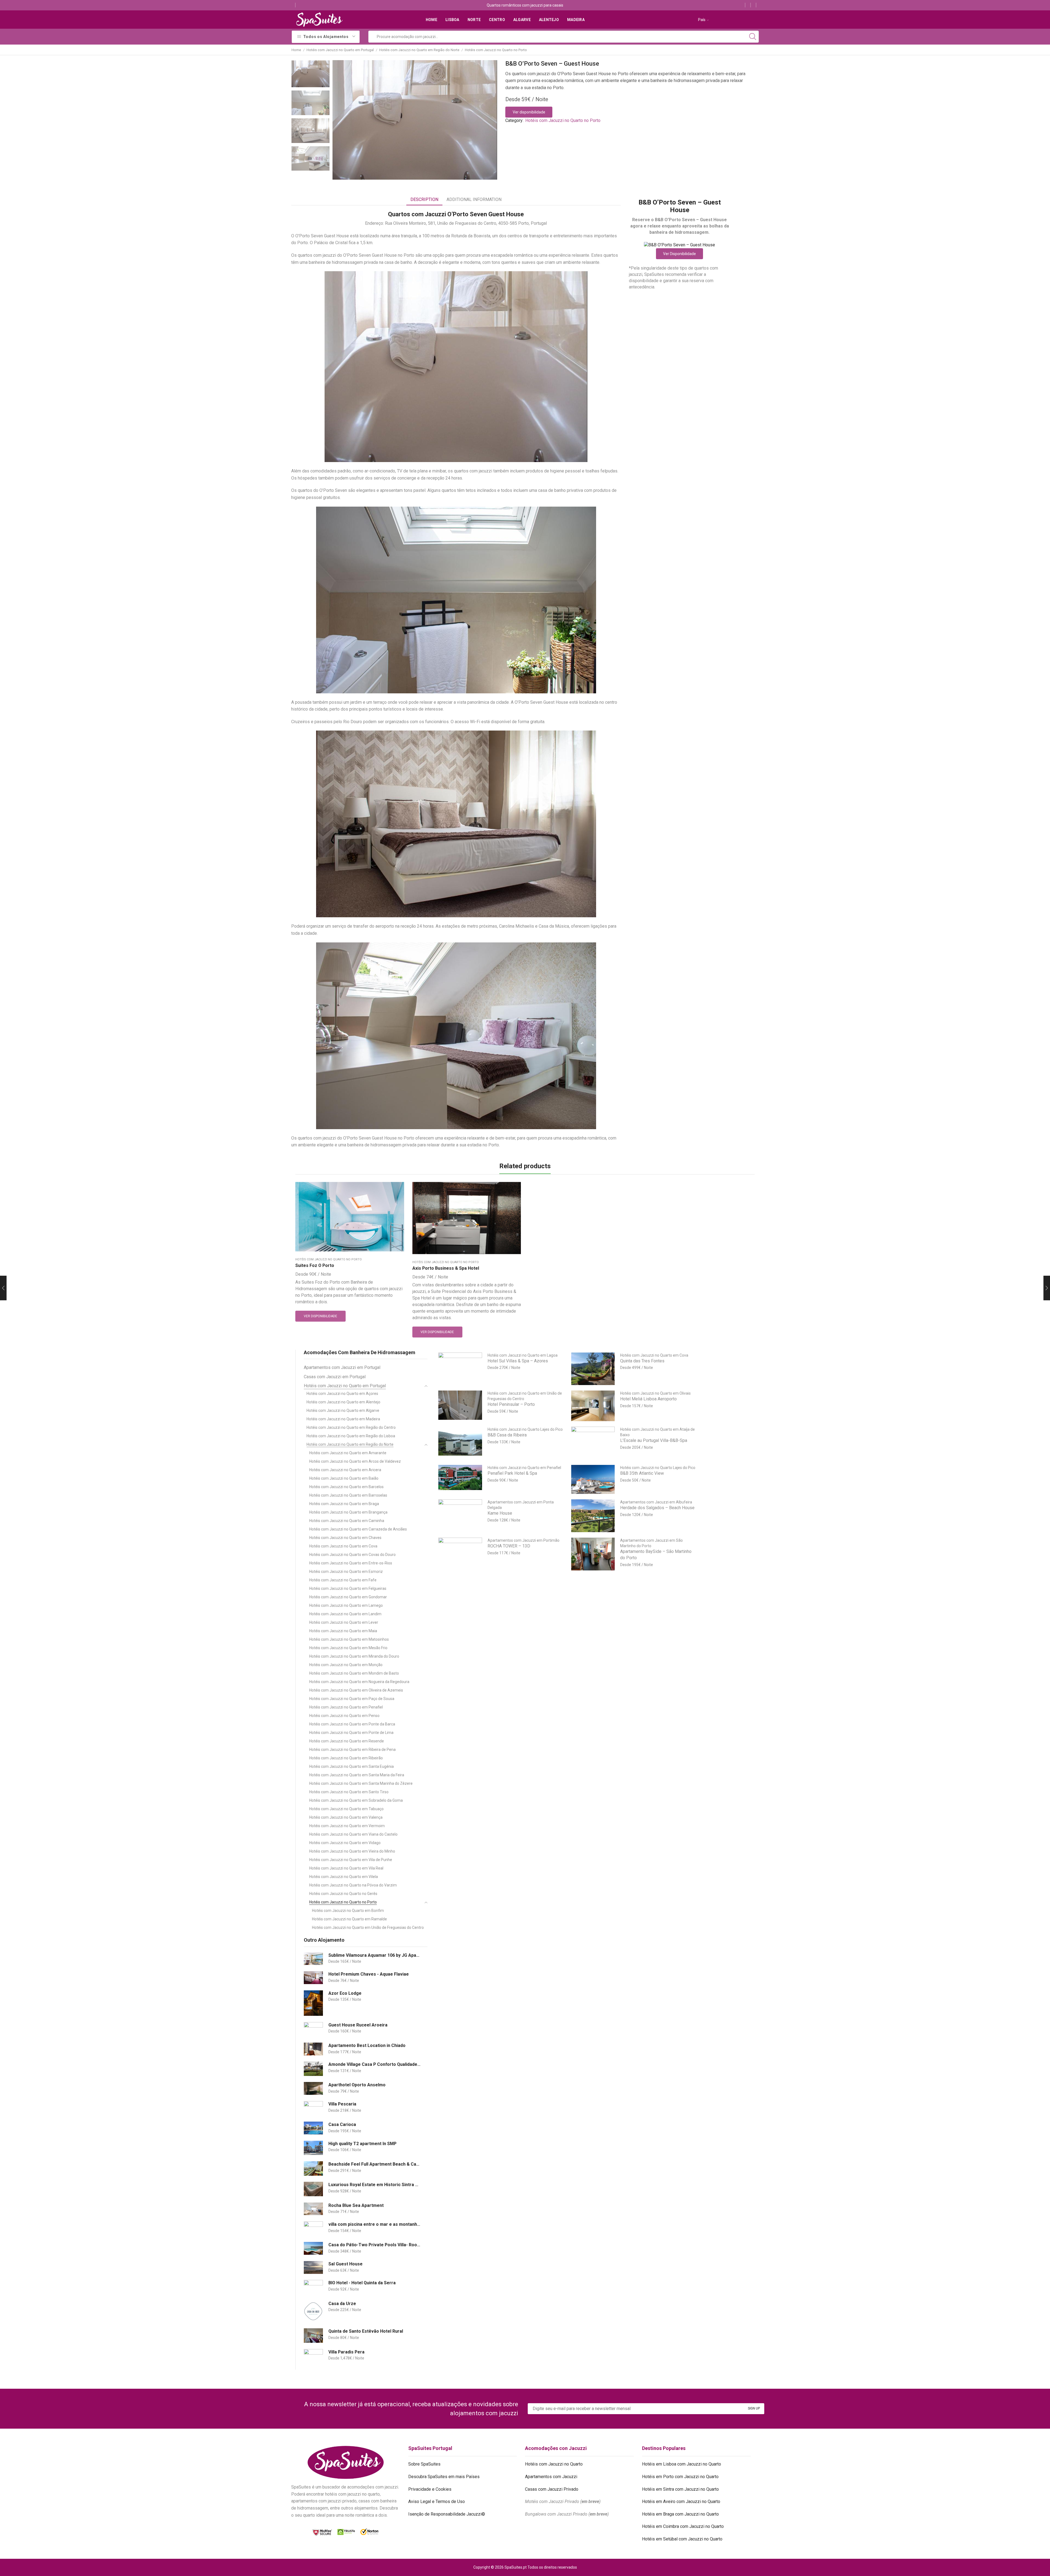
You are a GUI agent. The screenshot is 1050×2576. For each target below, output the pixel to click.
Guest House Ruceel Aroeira (358, 2025)
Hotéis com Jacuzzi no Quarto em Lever (344, 1622)
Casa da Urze (342, 2304)
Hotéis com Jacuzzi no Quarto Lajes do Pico (525, 1429)
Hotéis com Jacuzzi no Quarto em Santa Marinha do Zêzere (361, 1783)
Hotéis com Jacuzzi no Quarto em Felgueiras (348, 1588)
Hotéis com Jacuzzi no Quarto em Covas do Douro (352, 1555)
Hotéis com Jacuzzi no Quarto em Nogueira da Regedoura (359, 1682)
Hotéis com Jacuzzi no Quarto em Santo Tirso (349, 1792)
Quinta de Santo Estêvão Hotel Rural (366, 2331)
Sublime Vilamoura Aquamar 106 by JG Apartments (374, 1955)
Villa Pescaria (342, 2104)
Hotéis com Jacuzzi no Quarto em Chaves (345, 1538)
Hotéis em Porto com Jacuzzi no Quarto (680, 2477)
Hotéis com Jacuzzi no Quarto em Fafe (343, 1580)
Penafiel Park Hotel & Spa (512, 1473)
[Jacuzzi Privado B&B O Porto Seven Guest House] (310, 73)
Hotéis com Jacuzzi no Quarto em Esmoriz (346, 1572)
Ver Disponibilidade (679, 254)
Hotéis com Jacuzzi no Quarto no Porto (496, 50)
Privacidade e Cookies (430, 2489)
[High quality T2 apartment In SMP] (313, 2148)
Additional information (474, 199)
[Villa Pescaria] (313, 2108)
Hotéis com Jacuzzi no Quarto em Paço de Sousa (352, 1699)
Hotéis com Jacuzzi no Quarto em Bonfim (348, 1911)
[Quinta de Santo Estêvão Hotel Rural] (313, 2336)
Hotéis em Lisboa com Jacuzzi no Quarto (682, 2464)
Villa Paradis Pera (346, 2352)
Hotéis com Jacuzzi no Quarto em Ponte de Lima (351, 1733)
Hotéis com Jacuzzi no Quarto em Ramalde (349, 1919)
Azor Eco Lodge (345, 1993)
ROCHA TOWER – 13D (509, 1546)
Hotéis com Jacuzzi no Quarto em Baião (344, 1478)
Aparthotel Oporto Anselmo (357, 2085)
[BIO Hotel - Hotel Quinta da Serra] (313, 2287)
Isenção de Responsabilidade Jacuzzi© (447, 2514)
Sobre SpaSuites (424, 2464)
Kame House (500, 1513)
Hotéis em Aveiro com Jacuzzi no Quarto (681, 2501)
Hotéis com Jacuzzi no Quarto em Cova (343, 1546)
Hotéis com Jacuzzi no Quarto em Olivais (655, 1393)
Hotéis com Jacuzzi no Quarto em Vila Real (346, 1868)
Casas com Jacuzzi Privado (552, 2489)
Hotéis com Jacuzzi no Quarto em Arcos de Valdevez (355, 1461)
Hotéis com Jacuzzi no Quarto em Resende (347, 1741)
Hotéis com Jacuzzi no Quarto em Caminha (347, 1521)
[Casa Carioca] (313, 2128)
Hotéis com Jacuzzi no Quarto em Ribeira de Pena (352, 1750)
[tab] (424, 200)
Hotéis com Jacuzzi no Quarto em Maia (343, 1631)
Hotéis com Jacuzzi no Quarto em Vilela (344, 1877)
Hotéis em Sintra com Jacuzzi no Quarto (680, 2489)
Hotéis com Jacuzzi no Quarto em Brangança (348, 1512)
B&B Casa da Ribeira (507, 1435)
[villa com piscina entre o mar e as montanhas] (313, 2229)
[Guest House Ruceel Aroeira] (313, 2029)
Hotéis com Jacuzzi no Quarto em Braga (344, 1504)
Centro (497, 20)
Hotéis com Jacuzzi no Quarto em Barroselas (348, 1495)
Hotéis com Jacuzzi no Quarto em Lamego (346, 1605)
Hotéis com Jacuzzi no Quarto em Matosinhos (349, 1639)
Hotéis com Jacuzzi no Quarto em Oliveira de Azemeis (356, 1690)
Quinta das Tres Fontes (642, 1361)
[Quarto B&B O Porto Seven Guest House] (310, 131)
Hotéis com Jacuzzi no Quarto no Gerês (343, 1894)
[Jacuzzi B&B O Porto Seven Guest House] (310, 103)
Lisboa (452, 20)
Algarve (522, 20)
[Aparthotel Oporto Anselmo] (313, 2088)
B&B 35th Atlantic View (642, 1473)
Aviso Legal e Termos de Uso (437, 2501)
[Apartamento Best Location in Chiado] (313, 2049)
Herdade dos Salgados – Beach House (657, 1508)
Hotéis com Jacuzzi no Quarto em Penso (344, 1716)
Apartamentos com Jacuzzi (551, 2477)
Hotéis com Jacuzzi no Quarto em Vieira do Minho (352, 1851)
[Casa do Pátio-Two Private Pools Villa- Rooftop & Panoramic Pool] (313, 2248)
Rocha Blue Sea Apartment (356, 2205)
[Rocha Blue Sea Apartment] (313, 2209)
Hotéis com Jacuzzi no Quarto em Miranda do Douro (354, 1656)
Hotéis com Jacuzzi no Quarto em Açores (342, 1394)
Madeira (576, 20)
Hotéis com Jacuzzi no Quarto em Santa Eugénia (352, 1766)
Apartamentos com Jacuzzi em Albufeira (656, 1502)
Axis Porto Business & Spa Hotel (446, 1268)
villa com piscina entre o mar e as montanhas (374, 2224)
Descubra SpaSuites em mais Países (444, 2477)
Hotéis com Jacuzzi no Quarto (554, 2464)
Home (431, 20)
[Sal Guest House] (313, 2267)
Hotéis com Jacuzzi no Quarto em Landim (345, 1614)
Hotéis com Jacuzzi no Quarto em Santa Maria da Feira (357, 1775)
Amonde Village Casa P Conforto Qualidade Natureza (374, 2064)
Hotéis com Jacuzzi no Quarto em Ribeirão (346, 1758)
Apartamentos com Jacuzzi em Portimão (523, 1540)
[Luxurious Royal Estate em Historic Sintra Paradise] (313, 2189)
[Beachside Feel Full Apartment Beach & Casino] (313, 2168)
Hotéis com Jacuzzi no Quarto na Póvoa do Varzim (353, 1885)
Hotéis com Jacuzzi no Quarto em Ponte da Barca (352, 1724)
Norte (474, 20)
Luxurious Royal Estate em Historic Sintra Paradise (374, 2185)
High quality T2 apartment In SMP (362, 2144)
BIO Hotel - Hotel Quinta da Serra (362, 2283)
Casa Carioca (342, 2124)
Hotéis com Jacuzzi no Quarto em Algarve (343, 1410)
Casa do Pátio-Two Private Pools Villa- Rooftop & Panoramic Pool (374, 2245)
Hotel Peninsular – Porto (511, 1404)
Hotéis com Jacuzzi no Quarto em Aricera (345, 1470)
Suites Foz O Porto (315, 1265)
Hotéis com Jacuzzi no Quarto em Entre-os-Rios (351, 1563)
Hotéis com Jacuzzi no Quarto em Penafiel (346, 1707)
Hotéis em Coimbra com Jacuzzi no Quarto (683, 2526)
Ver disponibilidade (529, 112)
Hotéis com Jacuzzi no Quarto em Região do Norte (419, 50)
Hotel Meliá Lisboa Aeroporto (648, 1399)
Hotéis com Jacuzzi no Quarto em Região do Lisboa (351, 1436)
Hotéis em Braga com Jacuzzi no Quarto (680, 2514)
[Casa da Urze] (313, 2311)
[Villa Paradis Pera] (313, 2356)
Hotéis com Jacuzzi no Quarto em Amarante (348, 1453)
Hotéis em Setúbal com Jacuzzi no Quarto (682, 2539)
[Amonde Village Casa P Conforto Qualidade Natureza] (313, 2069)
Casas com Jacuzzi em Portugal (335, 1377)
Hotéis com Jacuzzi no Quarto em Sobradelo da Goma (356, 1800)
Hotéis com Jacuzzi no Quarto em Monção (346, 1665)
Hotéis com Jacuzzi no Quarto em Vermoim (347, 1826)
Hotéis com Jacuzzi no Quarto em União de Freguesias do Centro (368, 1927)
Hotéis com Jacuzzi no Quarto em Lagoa (523, 1355)
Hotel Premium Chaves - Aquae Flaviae (369, 1974)
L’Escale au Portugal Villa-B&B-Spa (654, 1440)
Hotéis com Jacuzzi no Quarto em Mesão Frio (348, 1648)
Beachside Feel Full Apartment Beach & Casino (374, 2164)
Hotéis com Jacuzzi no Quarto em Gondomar (348, 1597)
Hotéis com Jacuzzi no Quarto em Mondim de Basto (354, 1673)
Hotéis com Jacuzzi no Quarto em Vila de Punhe (351, 1860)
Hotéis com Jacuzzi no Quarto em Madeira (343, 1419)
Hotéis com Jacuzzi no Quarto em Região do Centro (351, 1427)
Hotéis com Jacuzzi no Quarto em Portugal (340, 50)
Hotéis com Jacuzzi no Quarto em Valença (346, 1817)
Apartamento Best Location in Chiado (367, 2045)
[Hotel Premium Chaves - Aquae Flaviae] (313, 1978)
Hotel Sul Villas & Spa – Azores (518, 1361)
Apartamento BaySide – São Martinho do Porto (656, 1555)
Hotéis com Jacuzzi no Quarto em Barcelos (346, 1487)
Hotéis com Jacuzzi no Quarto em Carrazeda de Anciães (358, 1529)
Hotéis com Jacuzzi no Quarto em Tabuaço (346, 1809)
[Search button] (753, 37)
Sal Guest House (345, 2264)
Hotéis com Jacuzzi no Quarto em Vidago (345, 1843)
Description (424, 199)
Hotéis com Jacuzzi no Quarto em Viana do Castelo (353, 1834)
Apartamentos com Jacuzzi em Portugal (342, 1367)
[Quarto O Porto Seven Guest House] (310, 159)
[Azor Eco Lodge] (313, 2003)
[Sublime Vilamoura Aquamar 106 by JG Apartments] (313, 1959)
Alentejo (549, 20)
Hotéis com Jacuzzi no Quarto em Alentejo (343, 1402)
